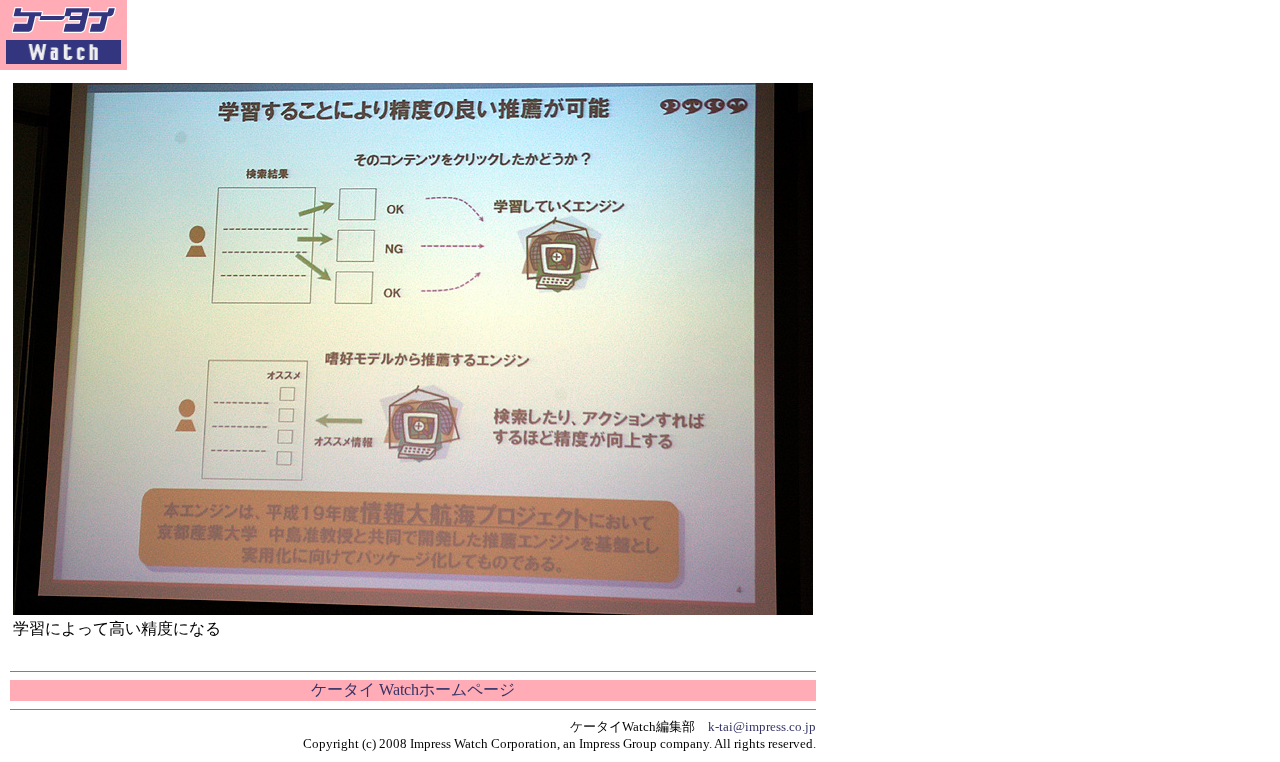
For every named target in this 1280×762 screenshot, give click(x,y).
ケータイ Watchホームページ (413, 689)
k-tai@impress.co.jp (762, 726)
